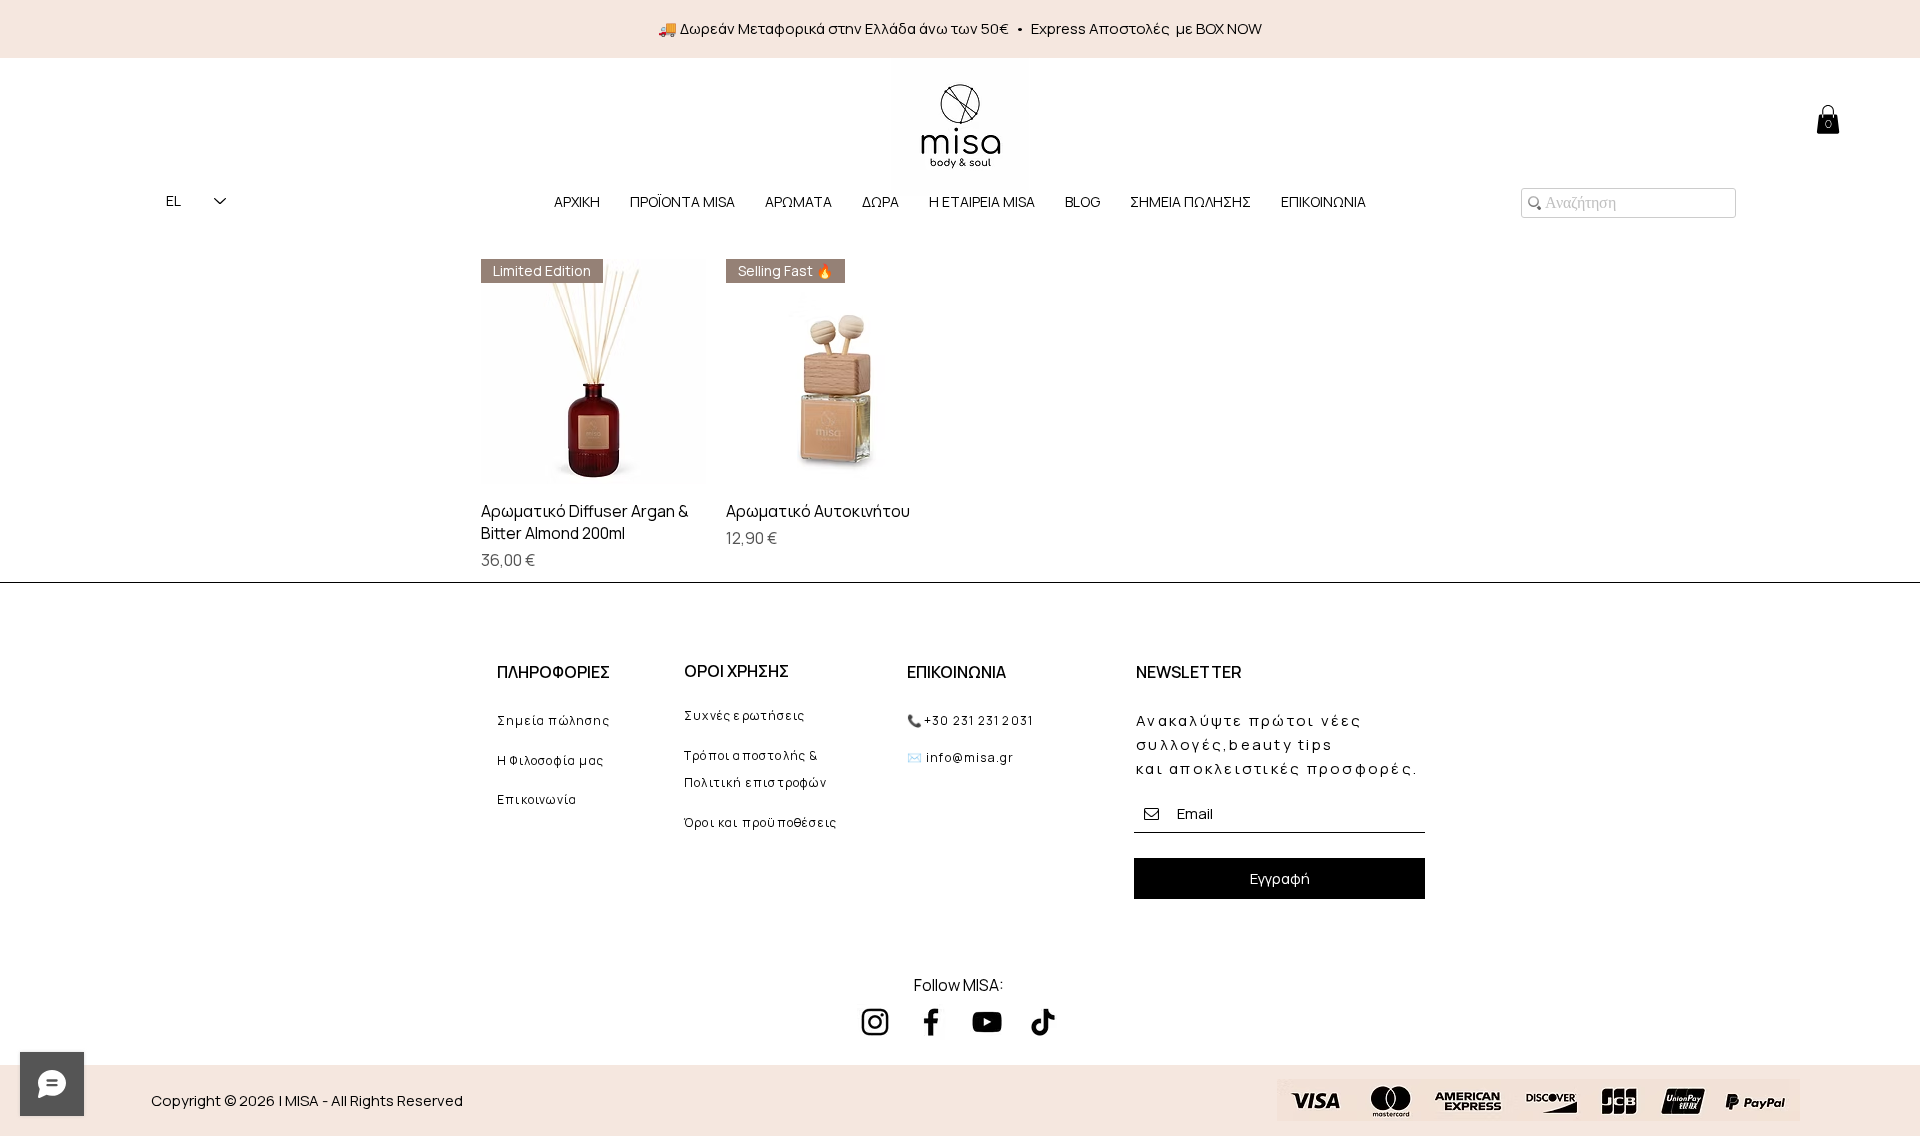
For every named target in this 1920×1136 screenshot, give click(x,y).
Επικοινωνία (537, 799)
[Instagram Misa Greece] (875, 1022)
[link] (1828, 119)
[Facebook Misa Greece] (931, 1022)
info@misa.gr (970, 757)
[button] (798, 201)
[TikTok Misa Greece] (1043, 1022)
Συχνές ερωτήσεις (744, 715)
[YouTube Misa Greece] (987, 1022)
